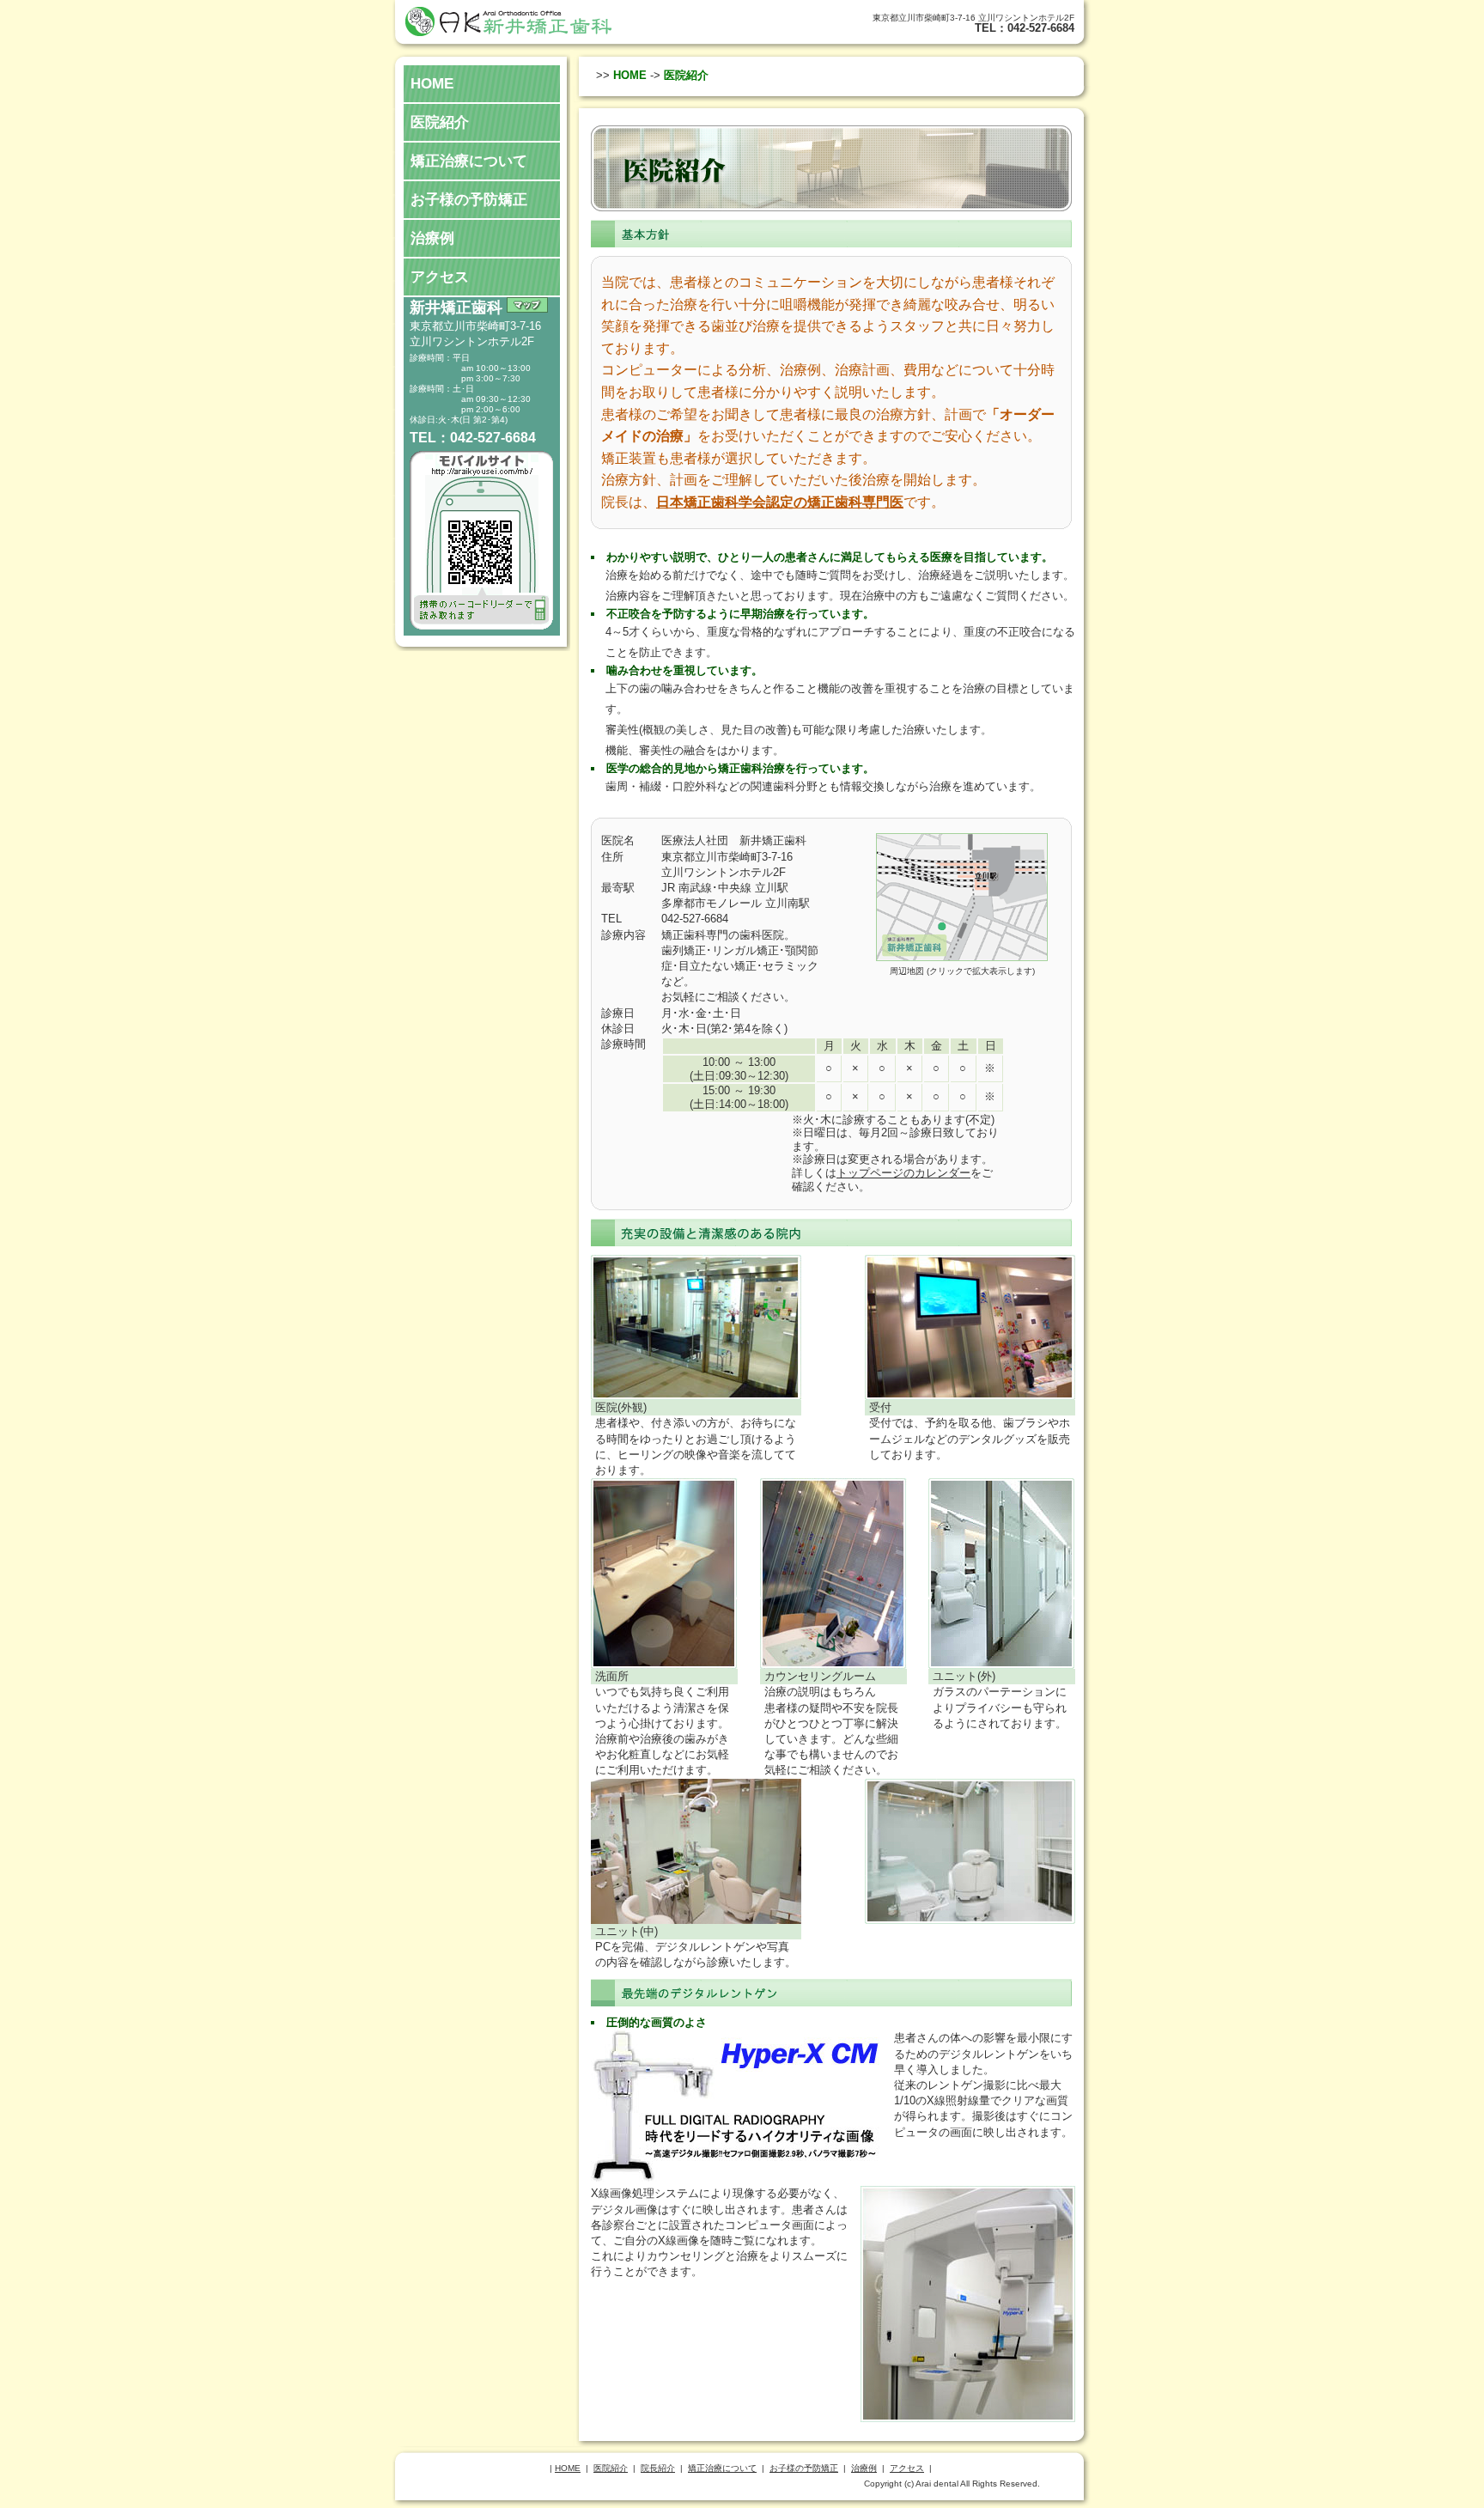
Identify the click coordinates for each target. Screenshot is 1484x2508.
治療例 (432, 238)
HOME (432, 84)
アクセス (440, 277)
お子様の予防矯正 (469, 200)
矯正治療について (469, 161)
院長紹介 (658, 2468)
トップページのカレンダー (903, 1173)
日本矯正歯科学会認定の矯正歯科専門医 (780, 502)
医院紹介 (440, 122)
